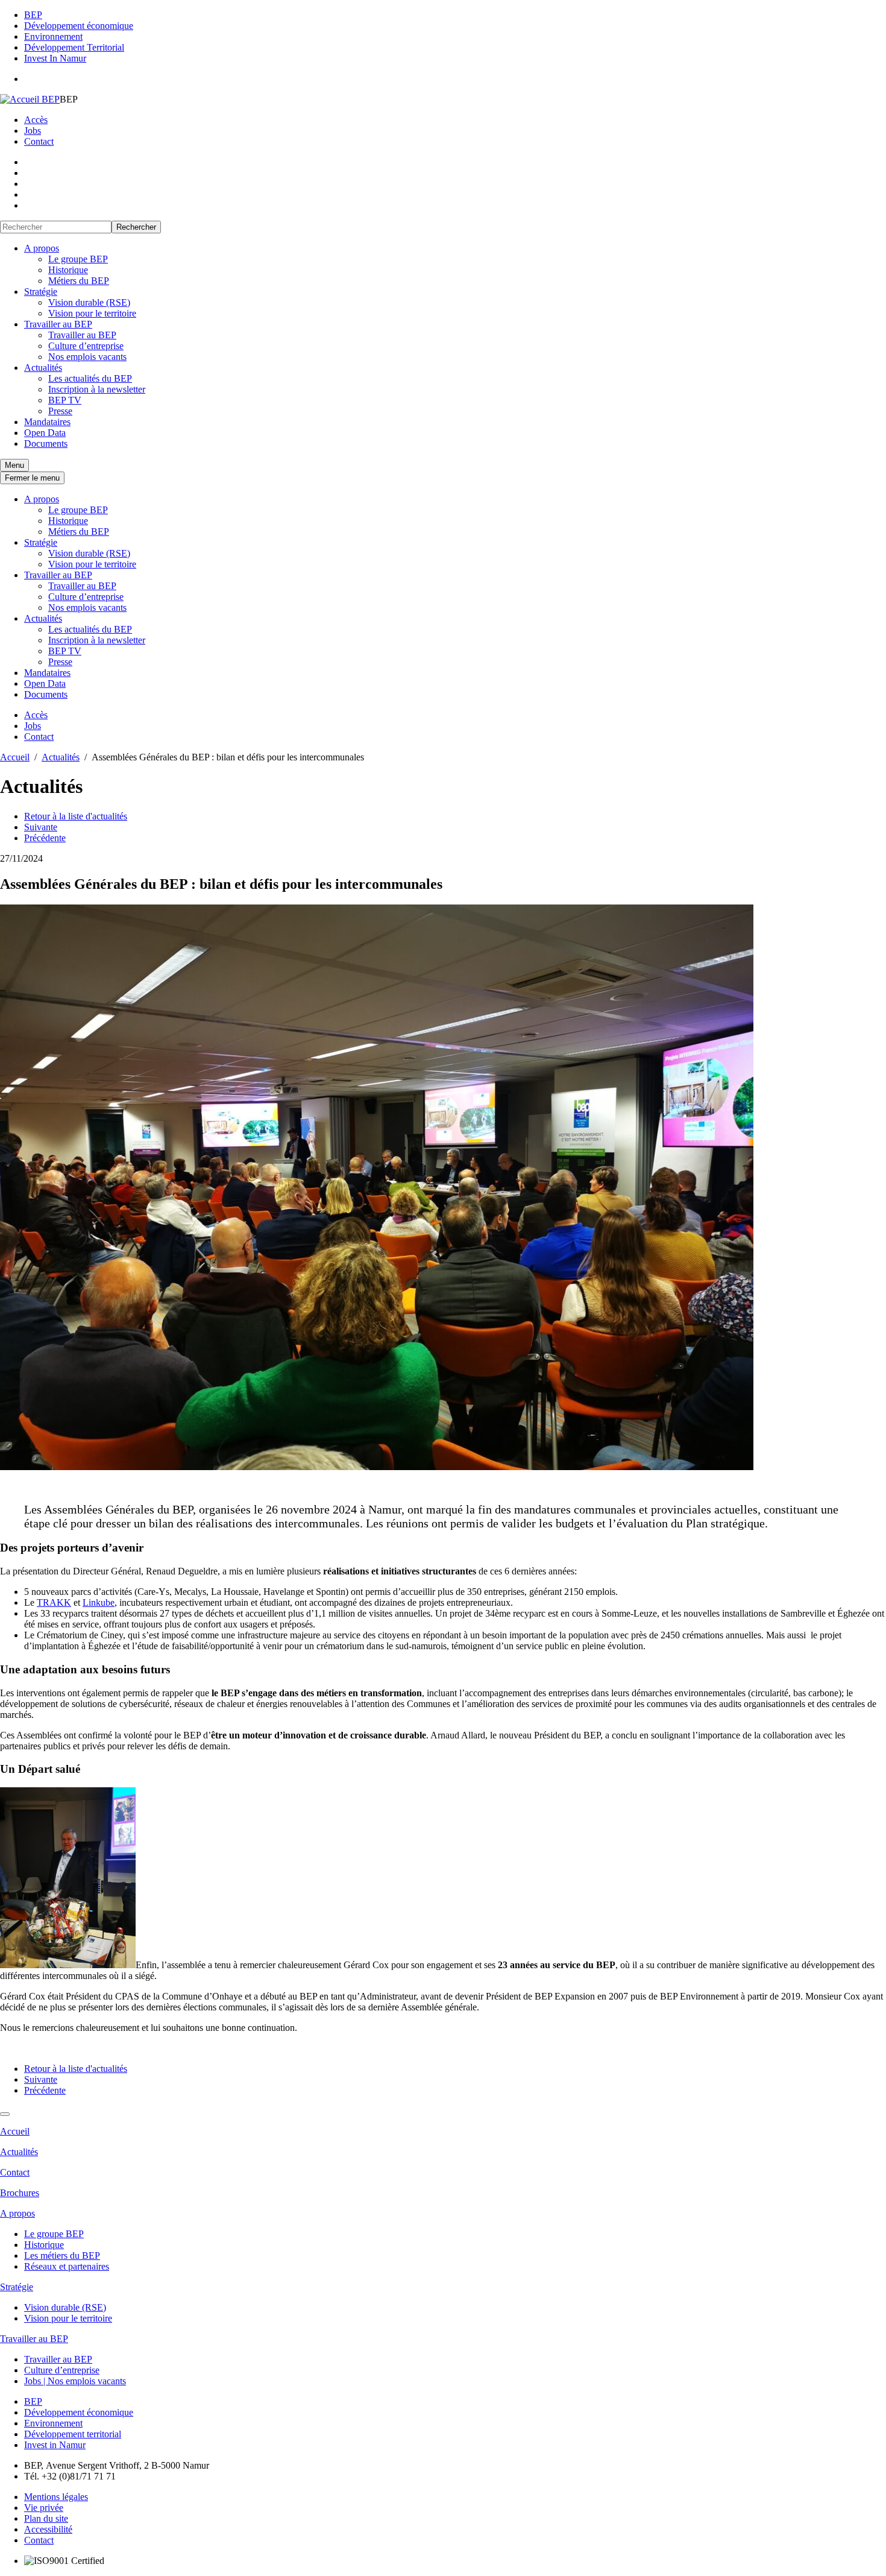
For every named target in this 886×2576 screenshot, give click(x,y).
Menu (14, 465)
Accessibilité (48, 2529)
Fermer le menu (32, 478)
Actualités (43, 368)
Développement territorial (73, 2434)
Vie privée (44, 2508)
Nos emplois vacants (87, 357)
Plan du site (46, 2518)
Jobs (33, 131)
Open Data (45, 433)
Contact (39, 141)
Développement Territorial (74, 47)
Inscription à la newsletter (97, 389)
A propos (42, 248)
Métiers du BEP (79, 281)
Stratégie (41, 292)
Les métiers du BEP (62, 2256)
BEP (33, 15)
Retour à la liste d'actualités (76, 816)
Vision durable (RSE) (89, 302)
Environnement (53, 36)
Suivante (41, 827)
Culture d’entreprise (86, 346)
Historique (68, 270)
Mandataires (47, 422)
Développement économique (79, 26)
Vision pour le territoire (92, 313)
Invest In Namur (55, 58)
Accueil (15, 2131)
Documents (46, 444)
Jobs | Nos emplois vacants (75, 2381)
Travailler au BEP (58, 324)
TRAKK (54, 1602)
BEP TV (65, 400)
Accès (36, 120)
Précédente (45, 838)
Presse (60, 411)
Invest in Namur (55, 2445)
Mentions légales (56, 2497)
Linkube (99, 1602)
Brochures (20, 2193)
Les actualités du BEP (90, 378)
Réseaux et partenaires (67, 2266)
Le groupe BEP (78, 259)
